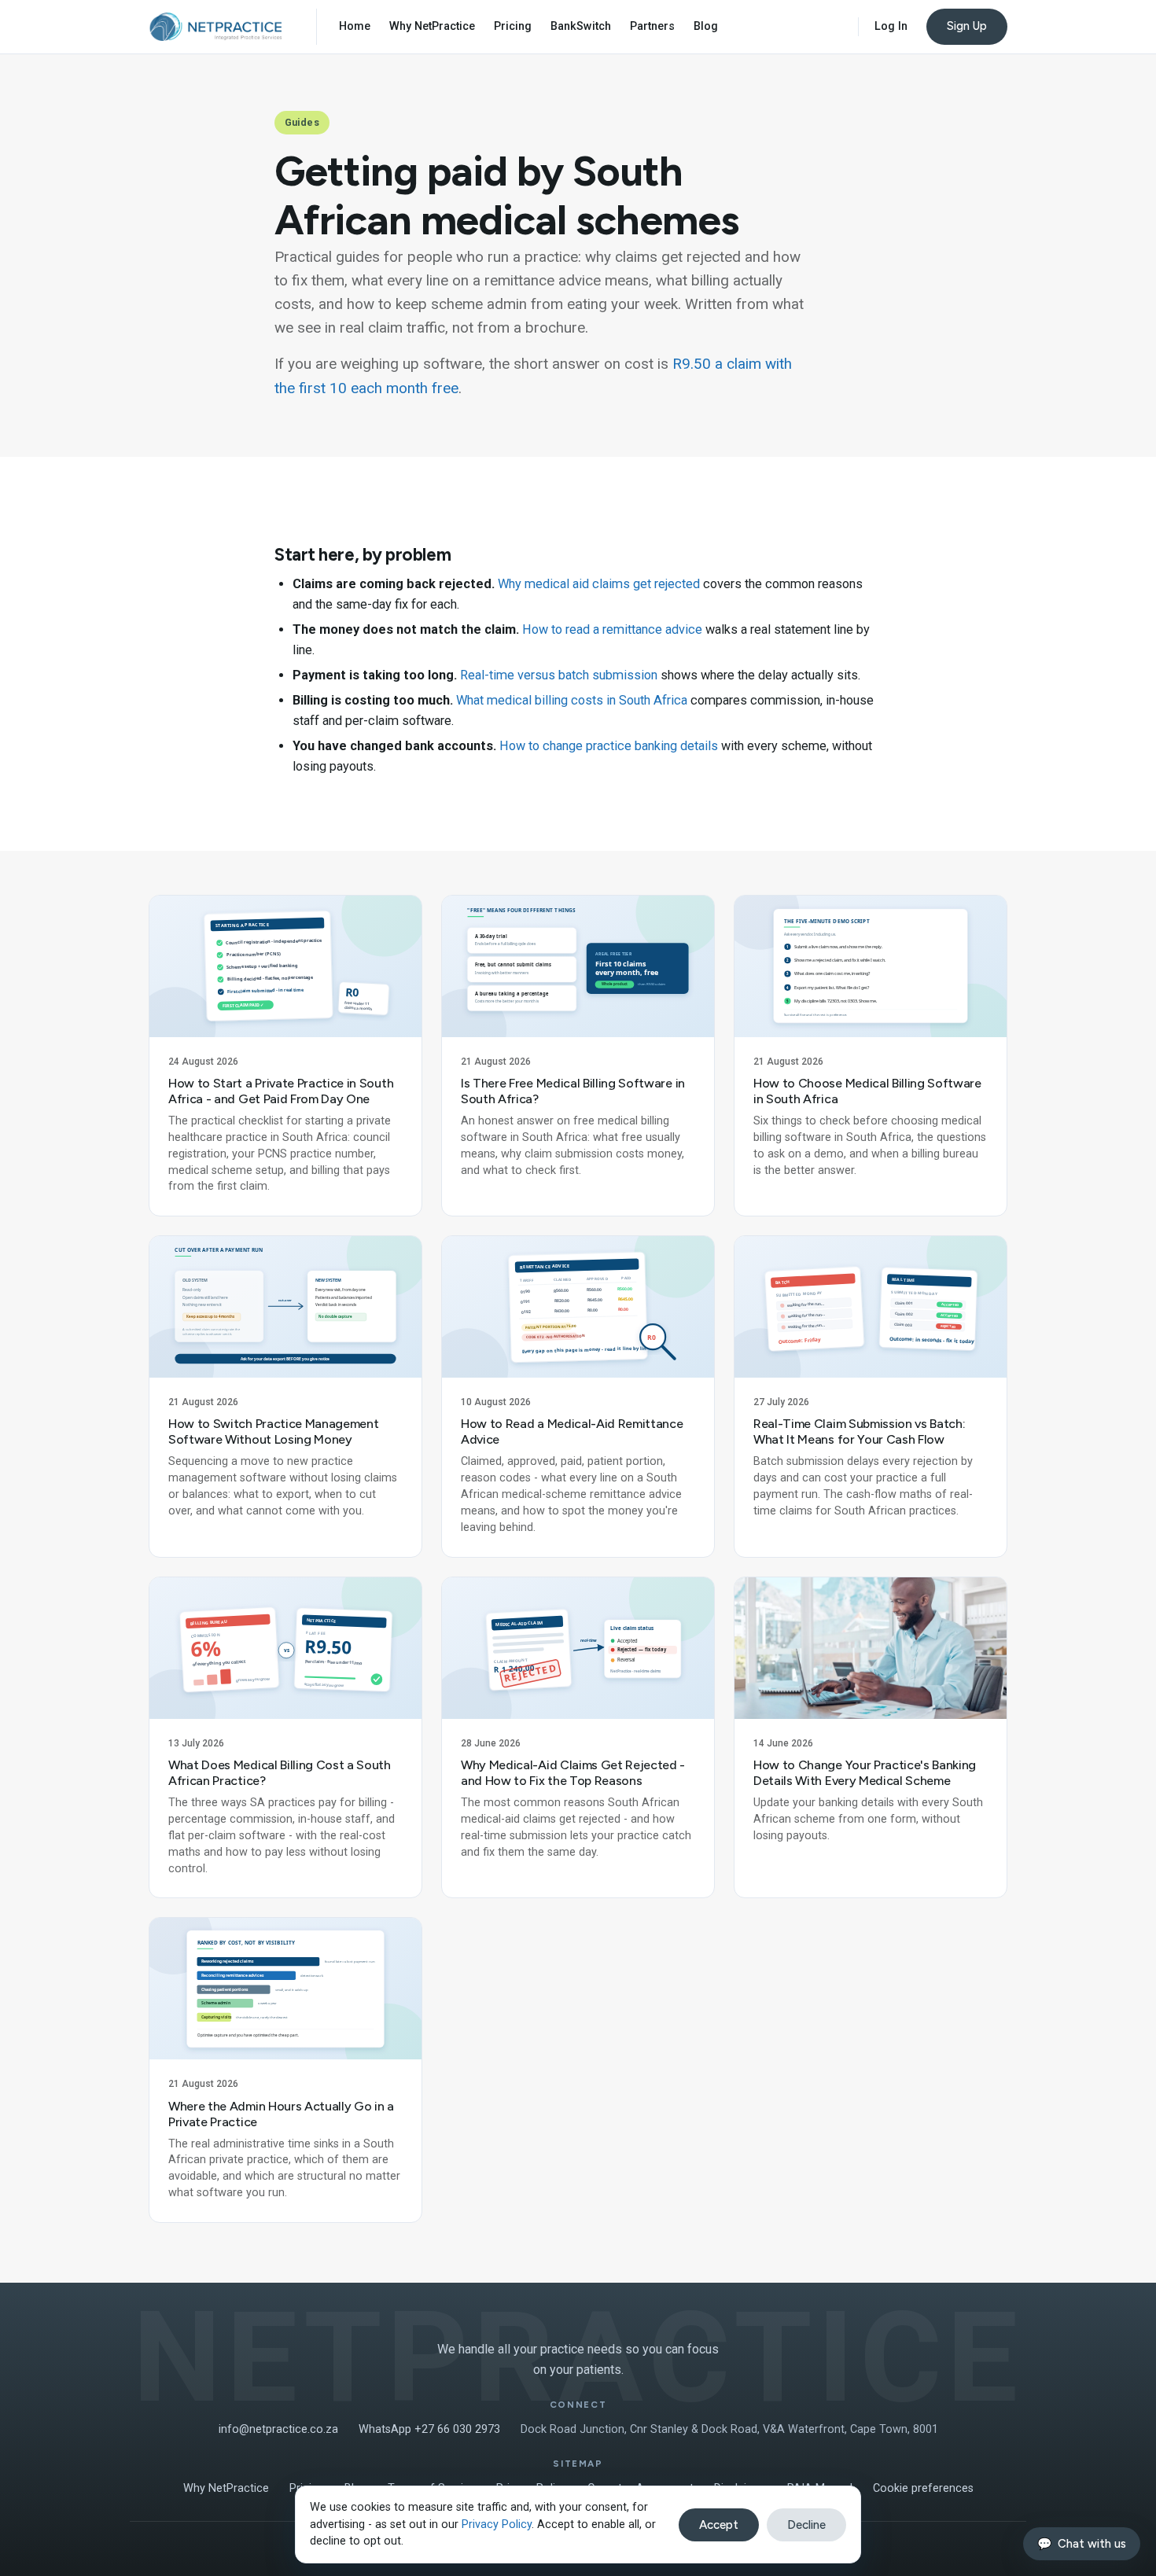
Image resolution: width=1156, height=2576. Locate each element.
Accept (719, 2525)
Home (355, 26)
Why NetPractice (432, 26)
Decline (806, 2525)
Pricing (513, 26)
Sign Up (967, 26)
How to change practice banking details (609, 746)
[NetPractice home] (215, 27)
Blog (706, 26)
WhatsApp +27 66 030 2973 (429, 2429)
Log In (891, 26)
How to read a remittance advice (612, 629)
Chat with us (1082, 2544)
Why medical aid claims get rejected (599, 584)
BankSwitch (581, 26)
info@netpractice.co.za (278, 2429)
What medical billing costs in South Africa (572, 700)
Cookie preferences (923, 2488)
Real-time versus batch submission (559, 675)
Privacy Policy (497, 2524)
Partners (652, 26)
